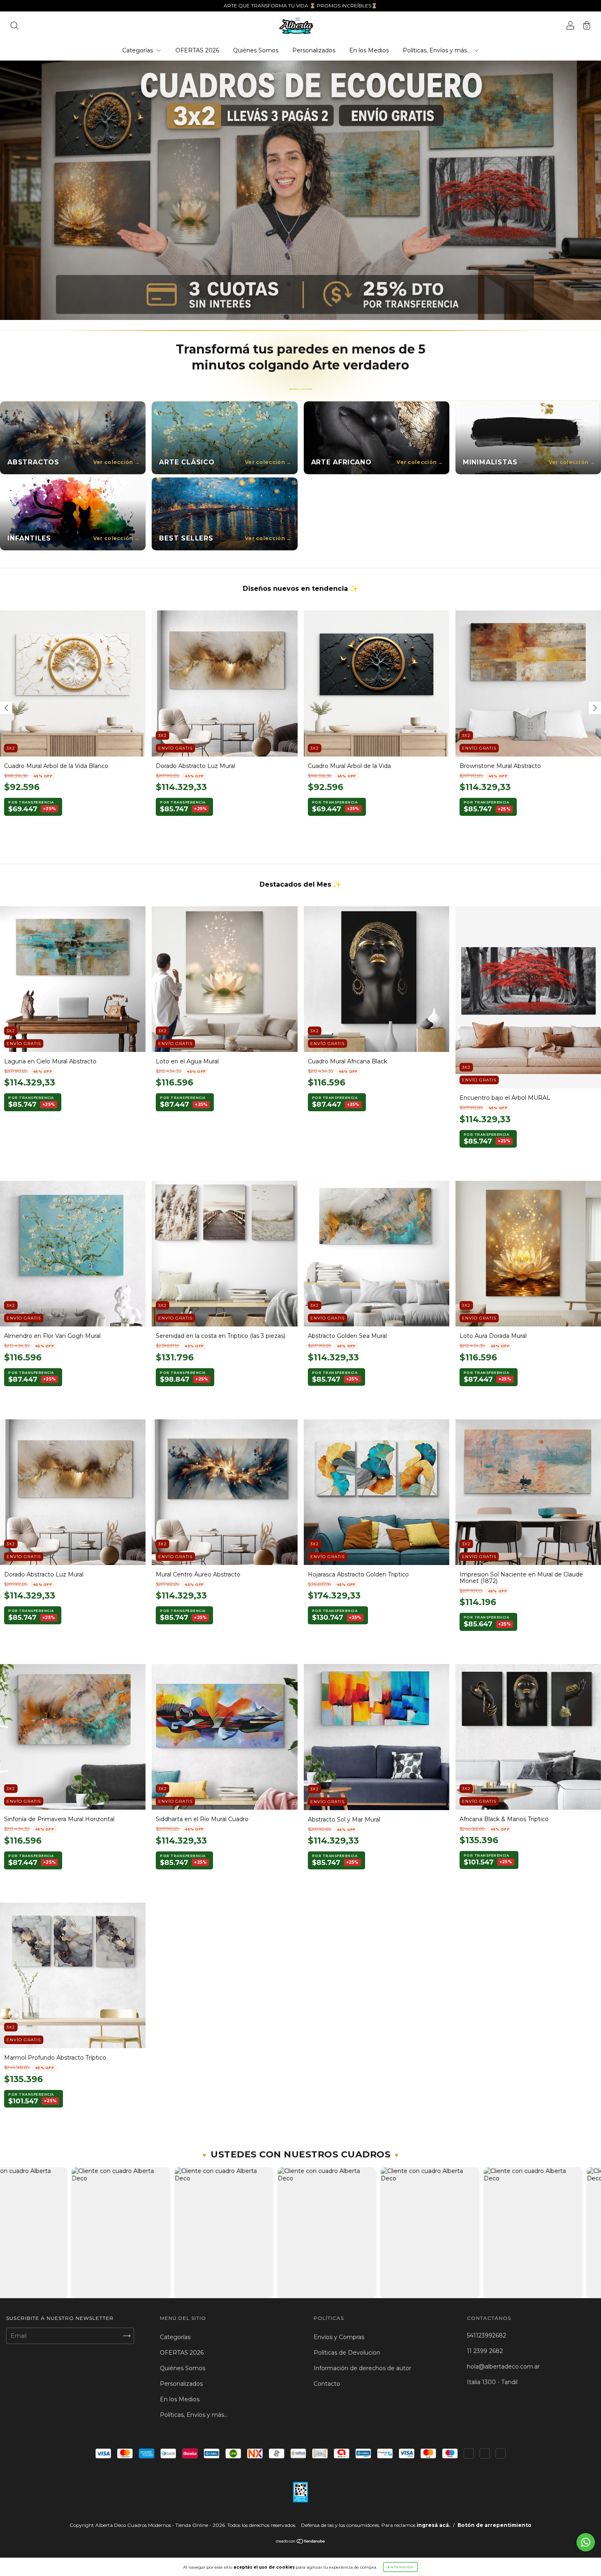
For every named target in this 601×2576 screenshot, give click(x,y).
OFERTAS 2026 (197, 50)
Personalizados (314, 50)
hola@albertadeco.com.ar (503, 2367)
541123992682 (487, 2335)
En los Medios (369, 50)
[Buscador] (14, 27)
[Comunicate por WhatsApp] (586, 2542)
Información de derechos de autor (362, 2368)
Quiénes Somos (256, 50)
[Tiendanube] (301, 2542)
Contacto (327, 2384)
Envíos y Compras (339, 2337)
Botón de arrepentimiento (494, 2525)
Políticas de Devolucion (347, 2353)
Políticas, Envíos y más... (437, 50)
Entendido (400, 2567)
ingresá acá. (433, 2525)
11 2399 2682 (485, 2351)
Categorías (138, 50)
